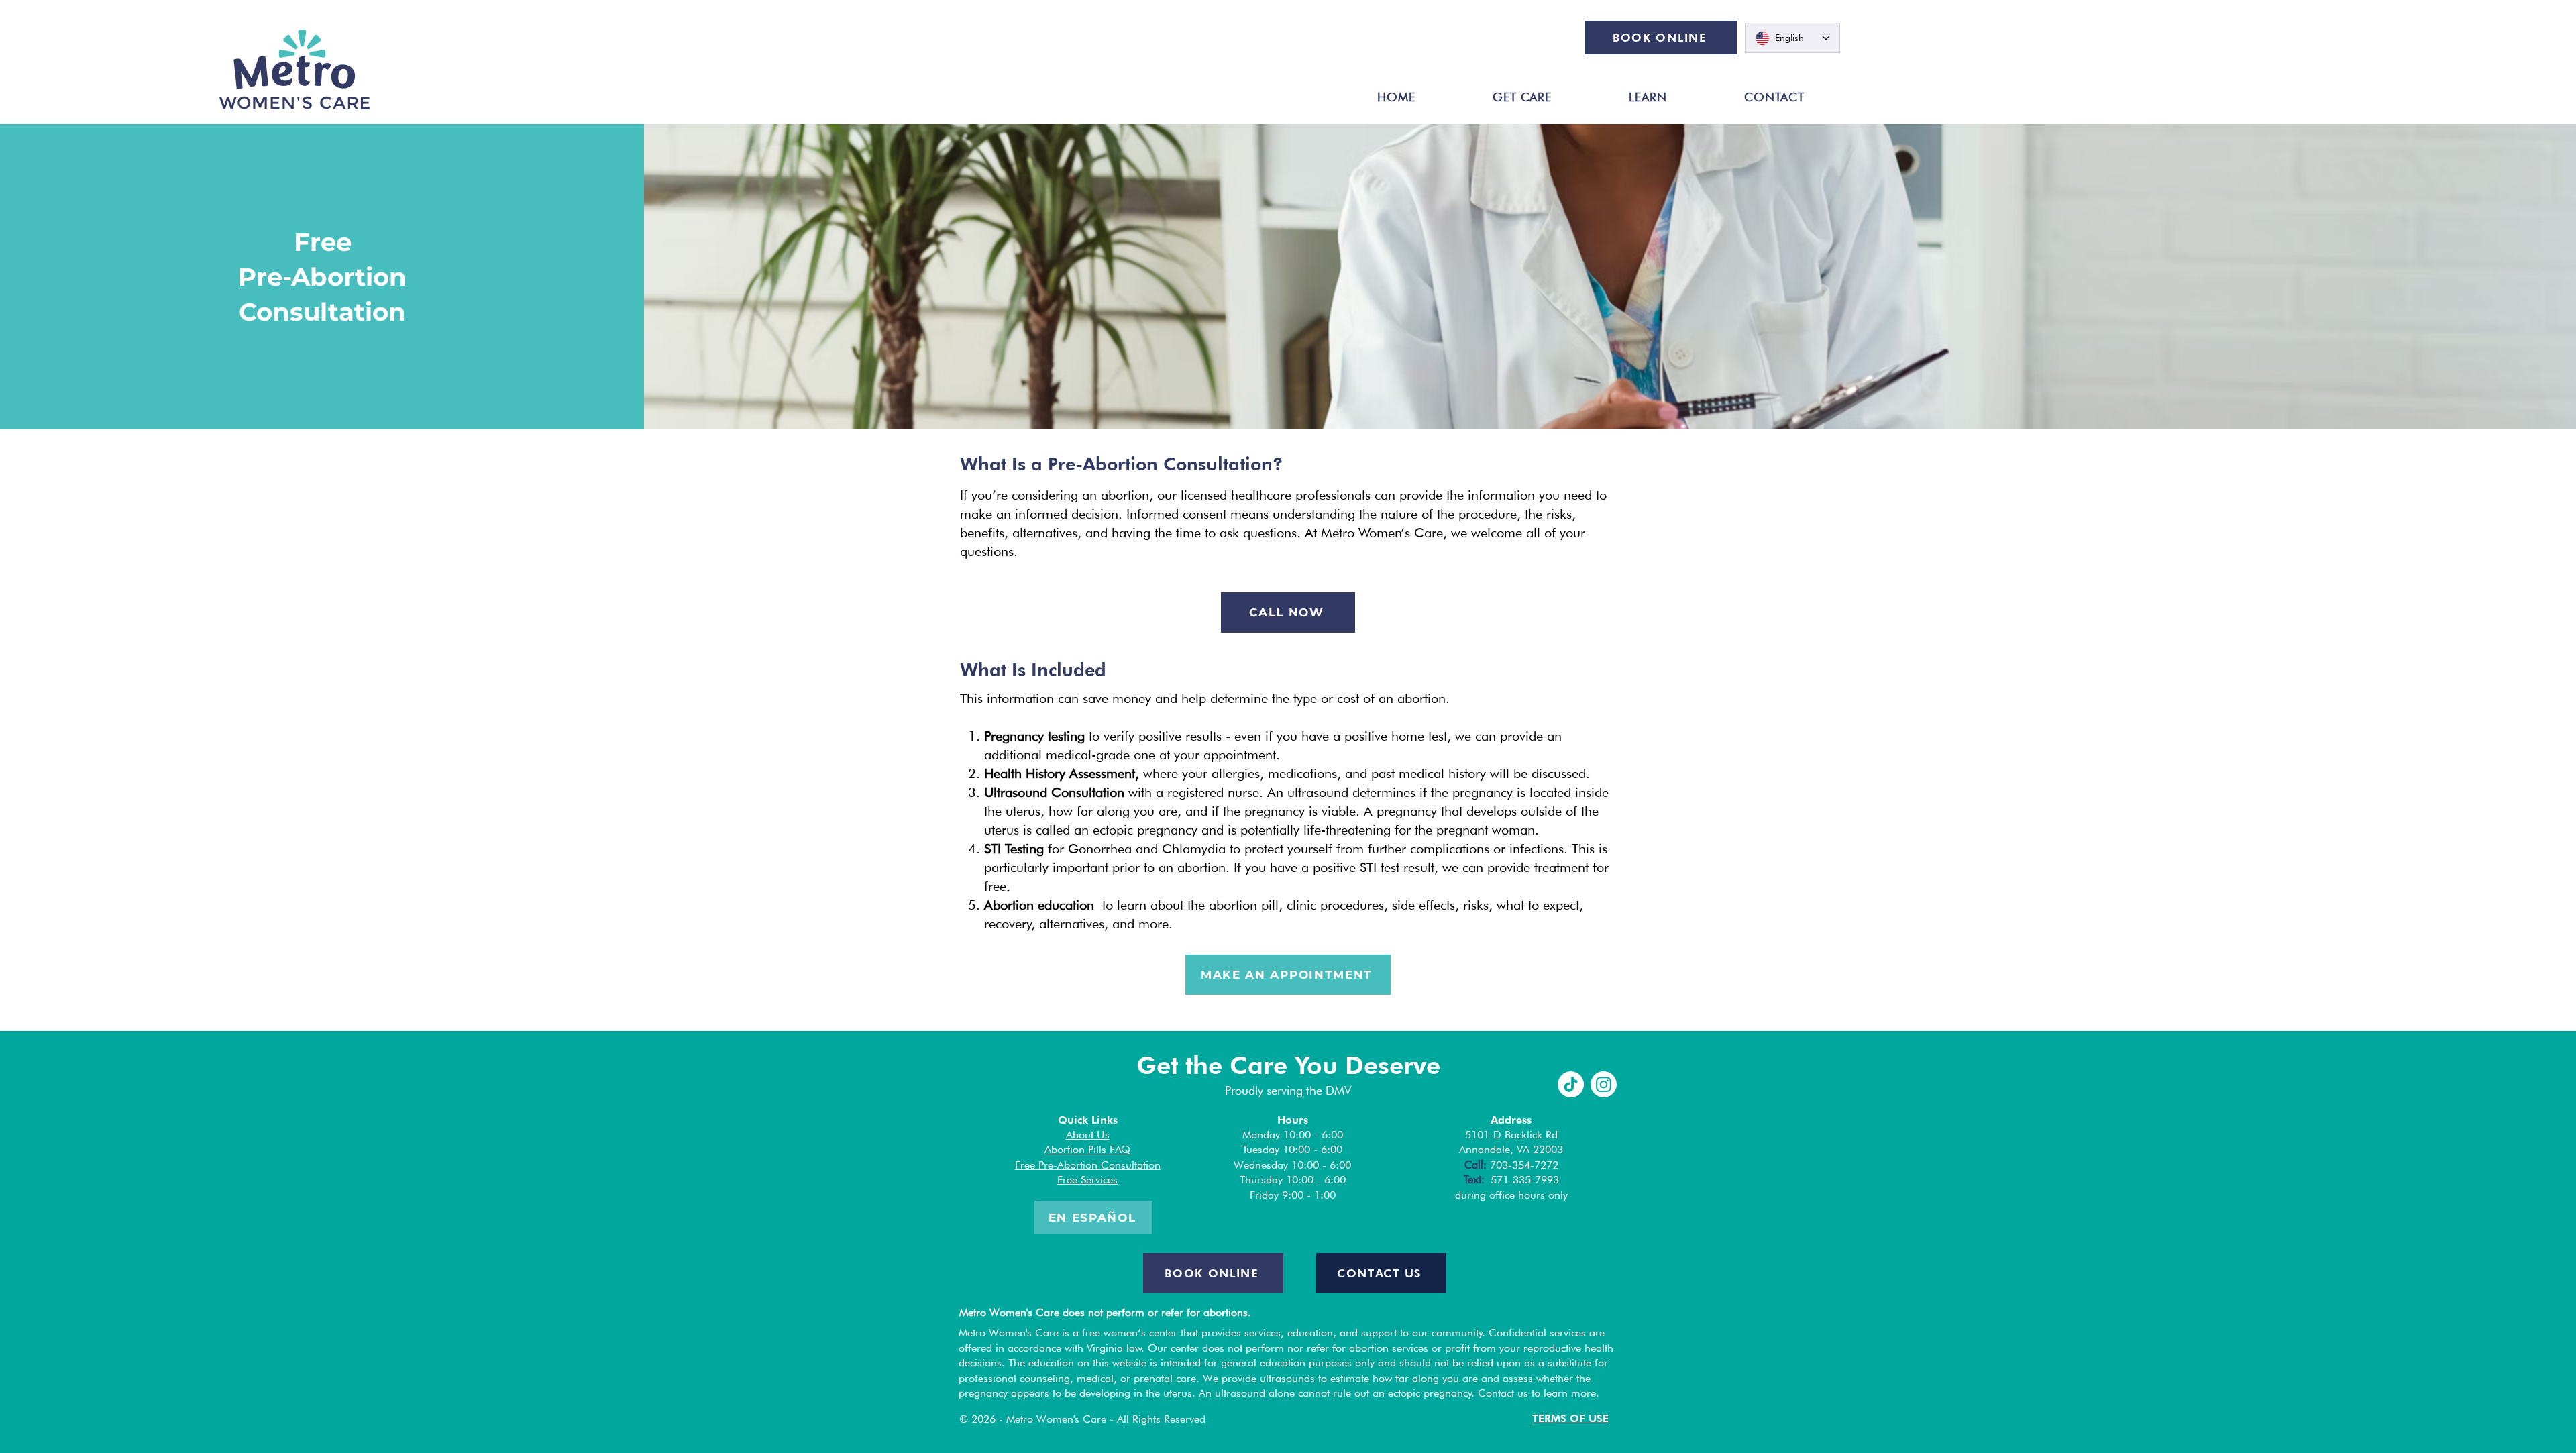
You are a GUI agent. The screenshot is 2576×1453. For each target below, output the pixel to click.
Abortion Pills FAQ (1087, 1149)
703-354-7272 (1524, 1165)
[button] (1522, 97)
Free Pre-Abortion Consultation (1088, 1165)
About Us (1088, 1135)
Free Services (1087, 1180)
